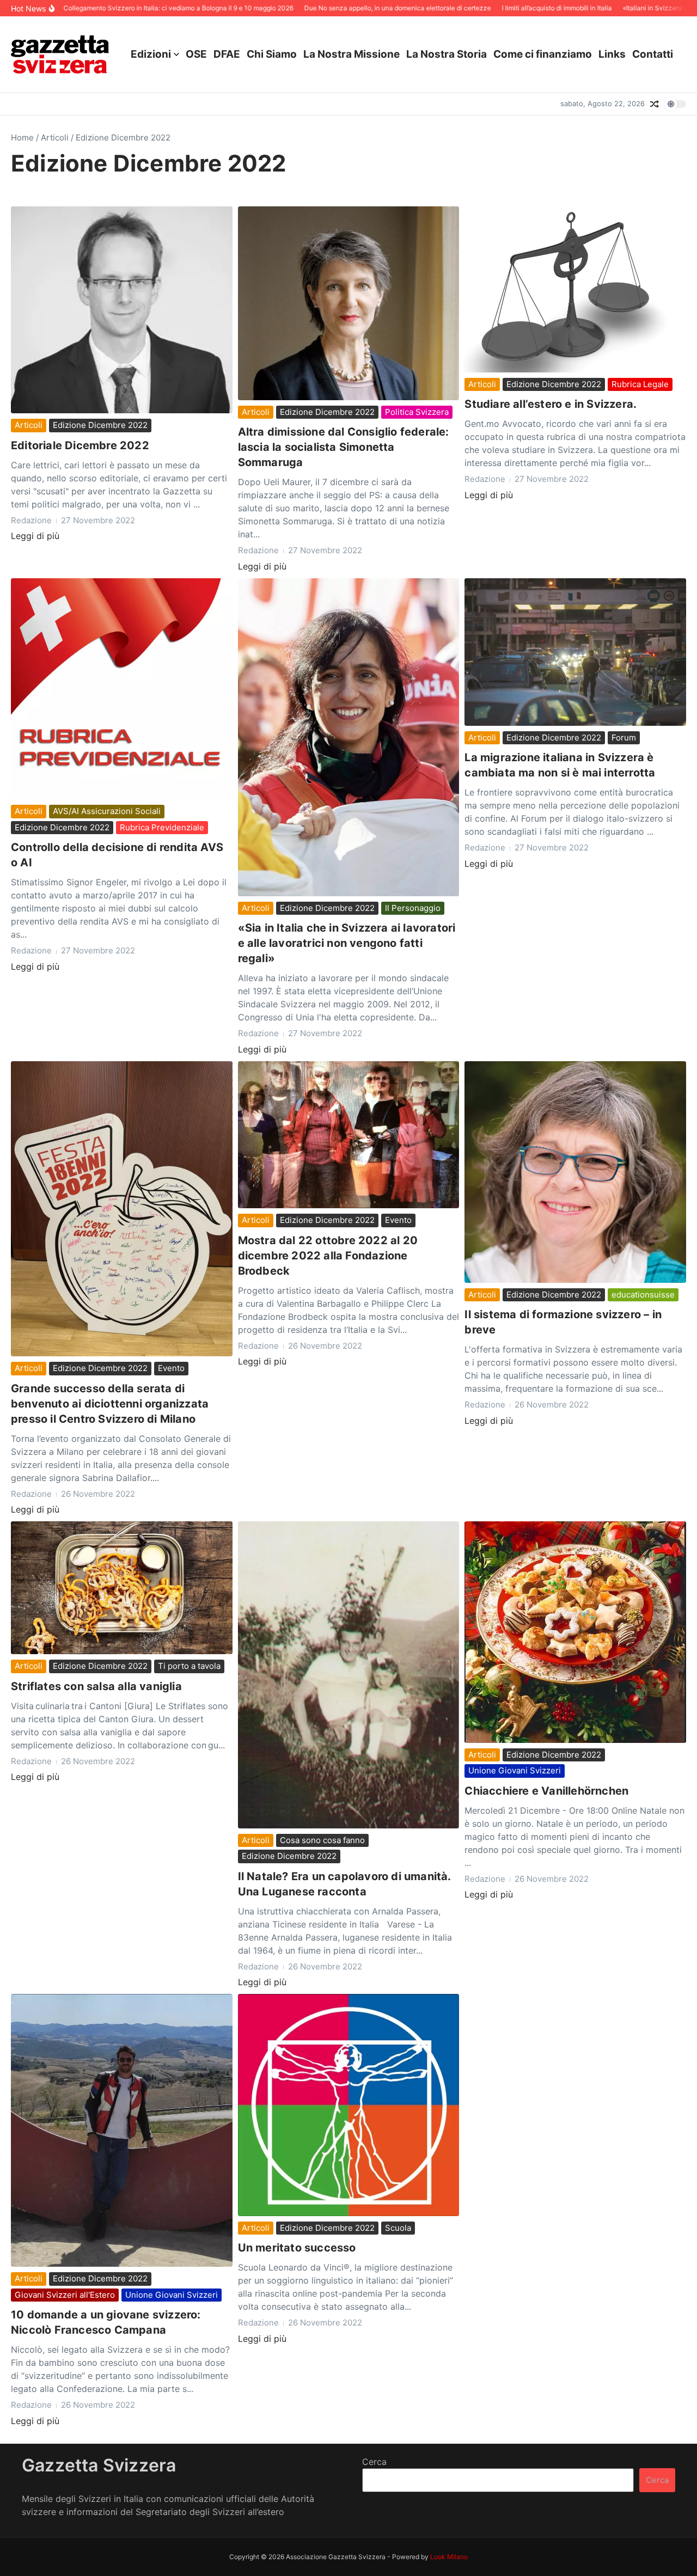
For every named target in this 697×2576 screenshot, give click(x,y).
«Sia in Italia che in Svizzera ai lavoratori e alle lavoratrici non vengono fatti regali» (347, 943)
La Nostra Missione (351, 54)
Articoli (55, 137)
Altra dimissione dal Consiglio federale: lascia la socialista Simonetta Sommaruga (344, 447)
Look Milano (449, 2557)
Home (22, 137)
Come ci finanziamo (543, 54)
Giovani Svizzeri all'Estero (65, 2295)
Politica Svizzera (417, 412)
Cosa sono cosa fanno (322, 1840)
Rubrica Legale (640, 384)
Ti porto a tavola (189, 1666)
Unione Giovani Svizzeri (515, 1770)
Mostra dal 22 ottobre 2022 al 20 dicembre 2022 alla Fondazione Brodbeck (328, 1256)
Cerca (374, 2462)
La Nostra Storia (447, 54)
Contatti (653, 54)
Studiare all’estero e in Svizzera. (551, 404)
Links (612, 54)
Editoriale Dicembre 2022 (80, 445)
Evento (171, 1368)
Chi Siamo (272, 54)
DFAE (227, 54)
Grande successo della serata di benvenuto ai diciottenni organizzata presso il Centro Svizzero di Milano (110, 1404)
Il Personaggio (413, 908)
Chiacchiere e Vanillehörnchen (546, 1791)
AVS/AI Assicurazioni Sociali (107, 811)
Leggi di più (35, 536)
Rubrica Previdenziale (162, 827)
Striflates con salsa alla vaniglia (96, 1686)
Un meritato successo (297, 2248)
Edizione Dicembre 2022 (100, 425)
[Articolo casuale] (655, 104)
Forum (624, 738)
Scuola (398, 2228)
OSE (196, 54)
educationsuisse (643, 1295)
